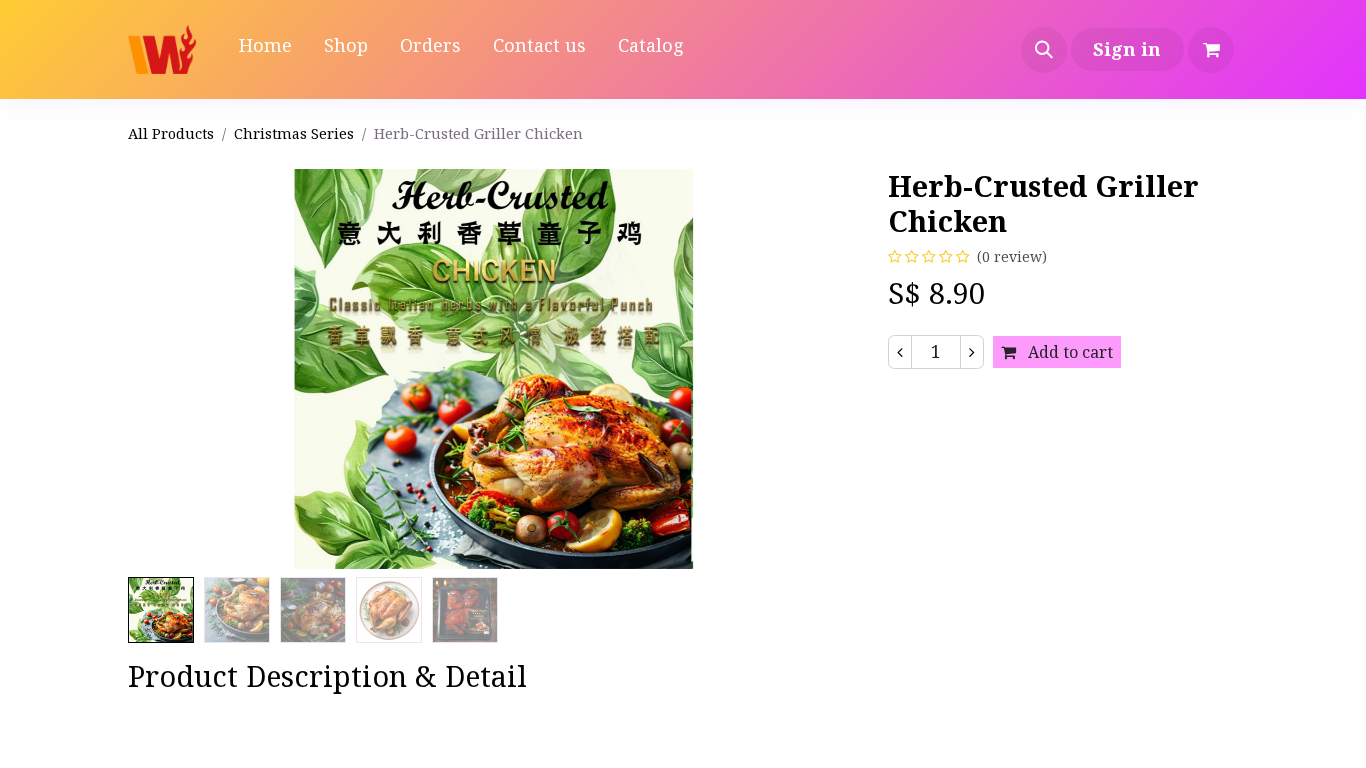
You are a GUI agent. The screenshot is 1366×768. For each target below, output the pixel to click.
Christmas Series (294, 133)
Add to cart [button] (1068, 352)
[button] (1044, 50)
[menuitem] (265, 49)
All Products (171, 133)
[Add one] (972, 352)
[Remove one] (900, 352)
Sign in (1127, 49)
